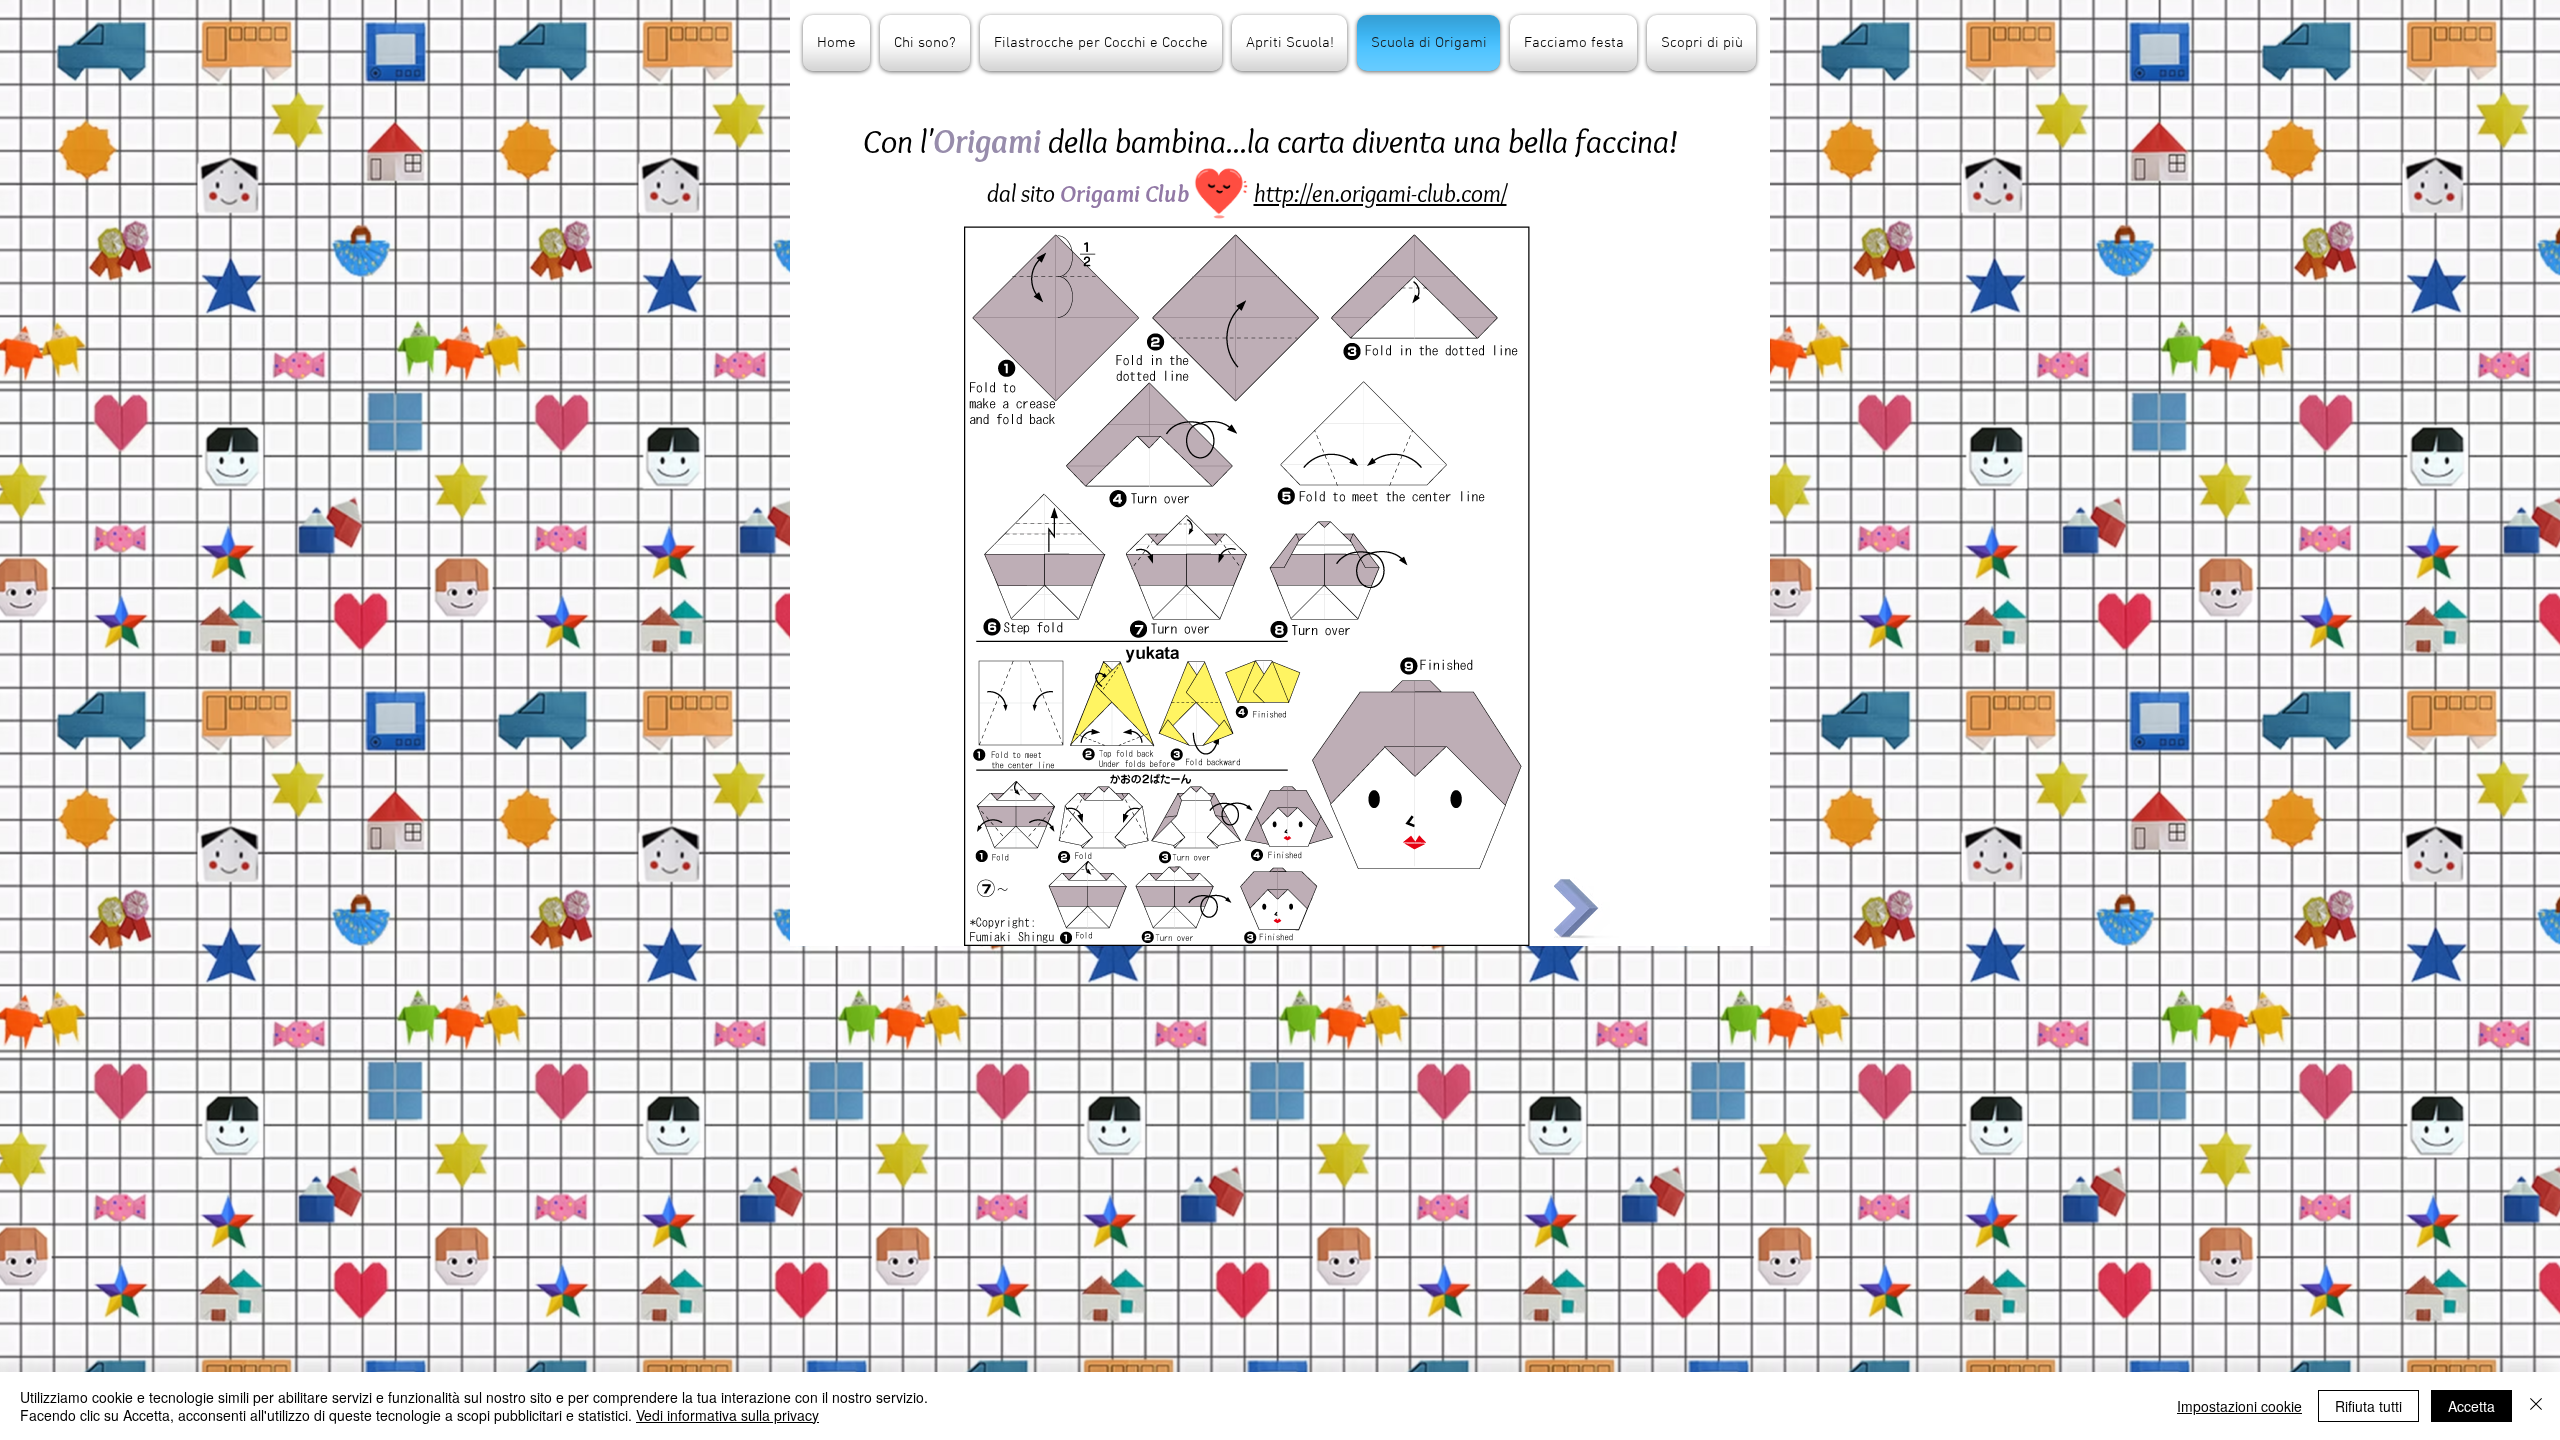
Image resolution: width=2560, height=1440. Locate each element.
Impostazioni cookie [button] (2239, 1406)
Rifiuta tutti (2368, 1406)
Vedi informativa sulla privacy (727, 1415)
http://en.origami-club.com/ (1380, 193)
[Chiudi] (2536, 1406)
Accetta (2471, 1406)
